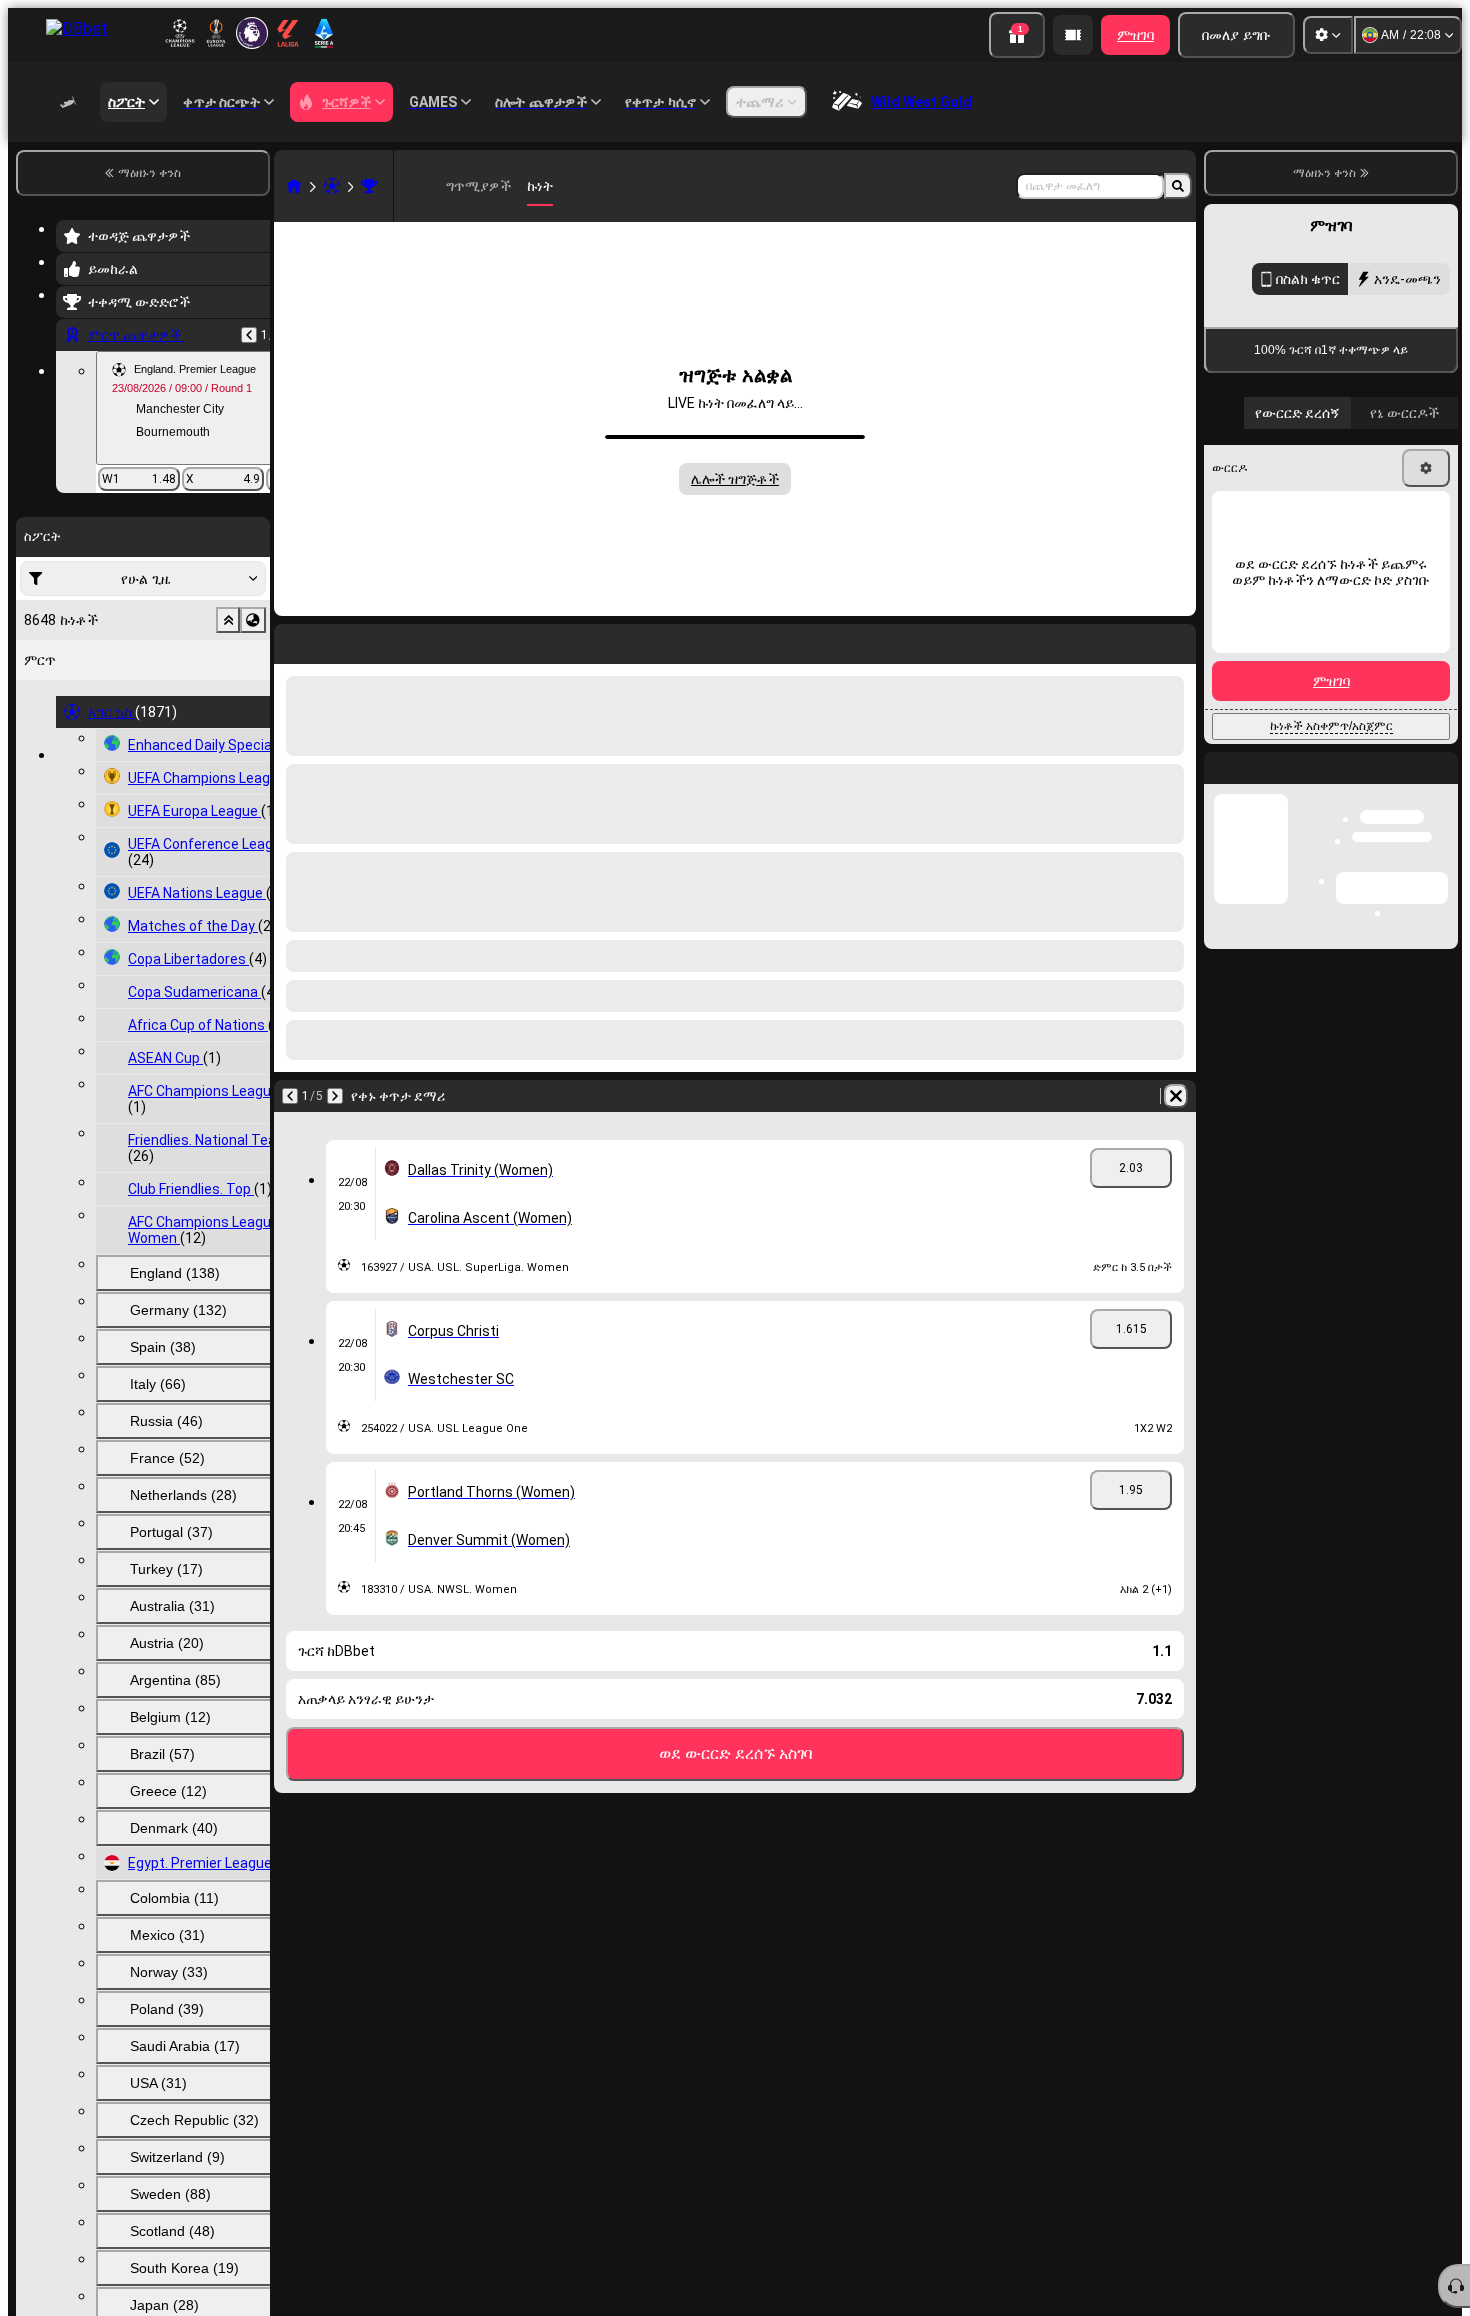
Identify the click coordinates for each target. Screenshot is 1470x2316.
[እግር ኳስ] (332, 186)
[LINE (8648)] (294, 186)
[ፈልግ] (1178, 186)
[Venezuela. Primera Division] (369, 186)
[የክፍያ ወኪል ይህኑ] (1073, 35)
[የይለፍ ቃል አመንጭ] (1366, 694)
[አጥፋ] (1176, 1096)
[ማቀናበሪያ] (1328, 35)
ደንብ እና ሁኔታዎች (1408, 788)
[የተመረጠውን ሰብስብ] (228, 620)
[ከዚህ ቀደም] (249, 335)
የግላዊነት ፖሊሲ (1280, 800)
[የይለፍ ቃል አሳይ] (1422, 694)
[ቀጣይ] (335, 1096)
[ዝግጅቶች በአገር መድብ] (253, 620)
